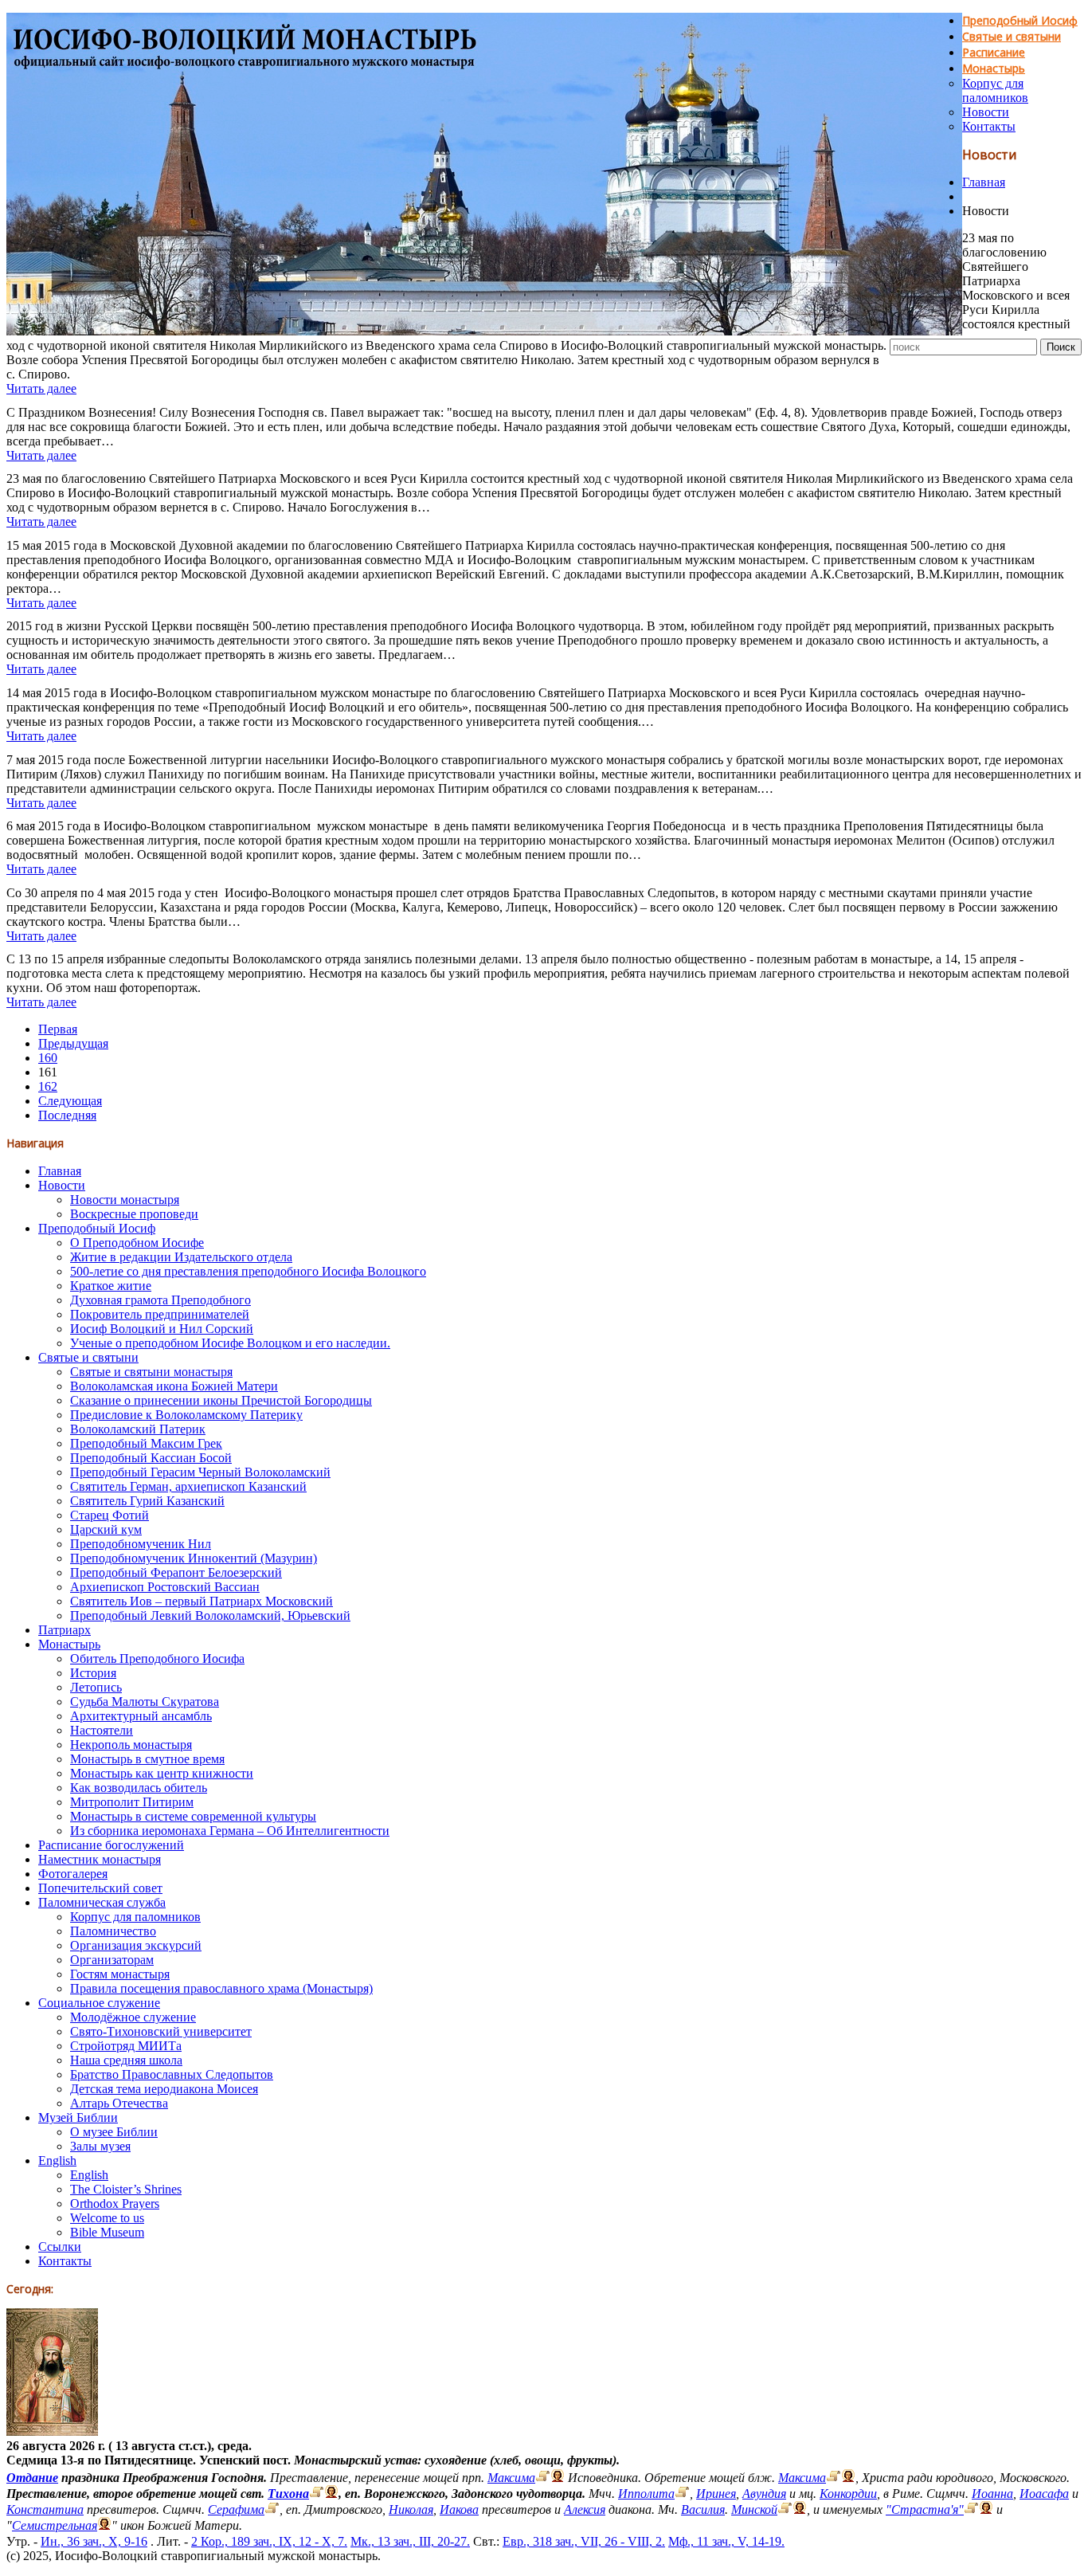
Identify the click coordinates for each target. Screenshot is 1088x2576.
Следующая (70, 1101)
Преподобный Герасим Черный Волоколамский (200, 1472)
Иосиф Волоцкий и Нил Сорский (162, 1329)
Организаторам (112, 1960)
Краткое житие (111, 1286)
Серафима (236, 2509)
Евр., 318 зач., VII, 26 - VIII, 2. (584, 2541)
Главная (984, 182)
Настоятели (102, 1730)
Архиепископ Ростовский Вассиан (165, 1587)
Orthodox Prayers (115, 2204)
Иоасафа (1044, 2494)
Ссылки (60, 2247)
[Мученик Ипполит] (682, 2494)
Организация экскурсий (136, 1945)
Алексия (585, 2509)
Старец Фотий (110, 1515)
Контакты (989, 126)
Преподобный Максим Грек (146, 1443)
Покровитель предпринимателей (160, 1314)
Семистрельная (55, 2525)
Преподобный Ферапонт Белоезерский (176, 1572)
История (93, 1673)
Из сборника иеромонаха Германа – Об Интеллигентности (230, 1831)
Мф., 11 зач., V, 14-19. (726, 2541)
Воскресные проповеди (134, 1214)
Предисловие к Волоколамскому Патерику (186, 1415)
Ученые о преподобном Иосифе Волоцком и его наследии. (230, 1343)
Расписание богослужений (111, 1845)
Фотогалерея (73, 1874)
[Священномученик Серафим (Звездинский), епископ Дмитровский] (272, 2509)
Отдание (32, 2478)
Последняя (67, 1115)
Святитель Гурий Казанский (147, 1501)
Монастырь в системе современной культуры (193, 1816)
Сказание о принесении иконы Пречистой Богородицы (221, 1400)
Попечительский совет (100, 1888)
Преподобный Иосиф (1020, 20)
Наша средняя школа (126, 2060)
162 (48, 1086)
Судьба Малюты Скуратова (145, 1702)
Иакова (459, 2509)
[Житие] (834, 2478)
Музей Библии (78, 2117)
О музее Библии (114, 2132)
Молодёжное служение (133, 2017)
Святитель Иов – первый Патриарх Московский (202, 1601)
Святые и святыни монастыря (151, 1372)
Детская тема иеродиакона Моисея (164, 2089)
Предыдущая (73, 1043)
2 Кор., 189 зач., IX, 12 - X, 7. (269, 2541)
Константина (45, 2509)
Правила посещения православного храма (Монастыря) (221, 1988)
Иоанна (992, 2494)
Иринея (716, 2494)
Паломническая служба (102, 1902)
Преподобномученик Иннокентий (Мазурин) (194, 1558)
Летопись (96, 1687)
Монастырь (994, 68)
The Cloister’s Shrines (126, 2189)
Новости (986, 112)
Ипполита (646, 2494)
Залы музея (100, 2146)
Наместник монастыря (100, 1859)
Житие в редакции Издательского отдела (181, 1257)
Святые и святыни (1012, 36)
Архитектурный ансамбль (141, 1716)
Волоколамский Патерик (138, 1429)
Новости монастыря (125, 1200)
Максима (511, 2478)
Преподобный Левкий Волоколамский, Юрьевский (210, 1615)
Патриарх (65, 1630)
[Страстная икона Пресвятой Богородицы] (971, 2509)
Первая (58, 1029)
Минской (754, 2509)
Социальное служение (99, 2003)
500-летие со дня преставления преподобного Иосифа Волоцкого (248, 1271)
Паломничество (113, 1931)
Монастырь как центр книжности (162, 1773)
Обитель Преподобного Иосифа (157, 1659)
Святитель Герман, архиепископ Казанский (188, 1486)
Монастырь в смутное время (147, 1759)
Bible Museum (107, 2232)
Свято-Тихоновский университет (161, 2031)
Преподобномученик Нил (141, 1544)
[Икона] (52, 2431)
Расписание (994, 52)
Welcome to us (107, 2218)
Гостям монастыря (120, 1974)
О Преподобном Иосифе (137, 1243)
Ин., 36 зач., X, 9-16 (94, 2541)
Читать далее (41, 388)
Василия (703, 2509)
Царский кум (106, 1529)
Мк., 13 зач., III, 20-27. (410, 2541)
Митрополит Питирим (132, 1802)
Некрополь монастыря (131, 1745)
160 (48, 1058)
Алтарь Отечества (119, 2103)
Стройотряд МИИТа (126, 2046)
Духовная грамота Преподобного (160, 1300)
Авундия (764, 2494)
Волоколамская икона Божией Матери (174, 1386)
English (57, 2160)
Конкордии (848, 2494)
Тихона (288, 2494)
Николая (411, 2509)
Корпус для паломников (995, 90)
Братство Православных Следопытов (172, 2074)
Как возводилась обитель (139, 1788)
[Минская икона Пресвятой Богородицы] (785, 2509)
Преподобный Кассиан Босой (151, 1458)
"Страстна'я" (925, 2509)
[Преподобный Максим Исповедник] (543, 2478)
